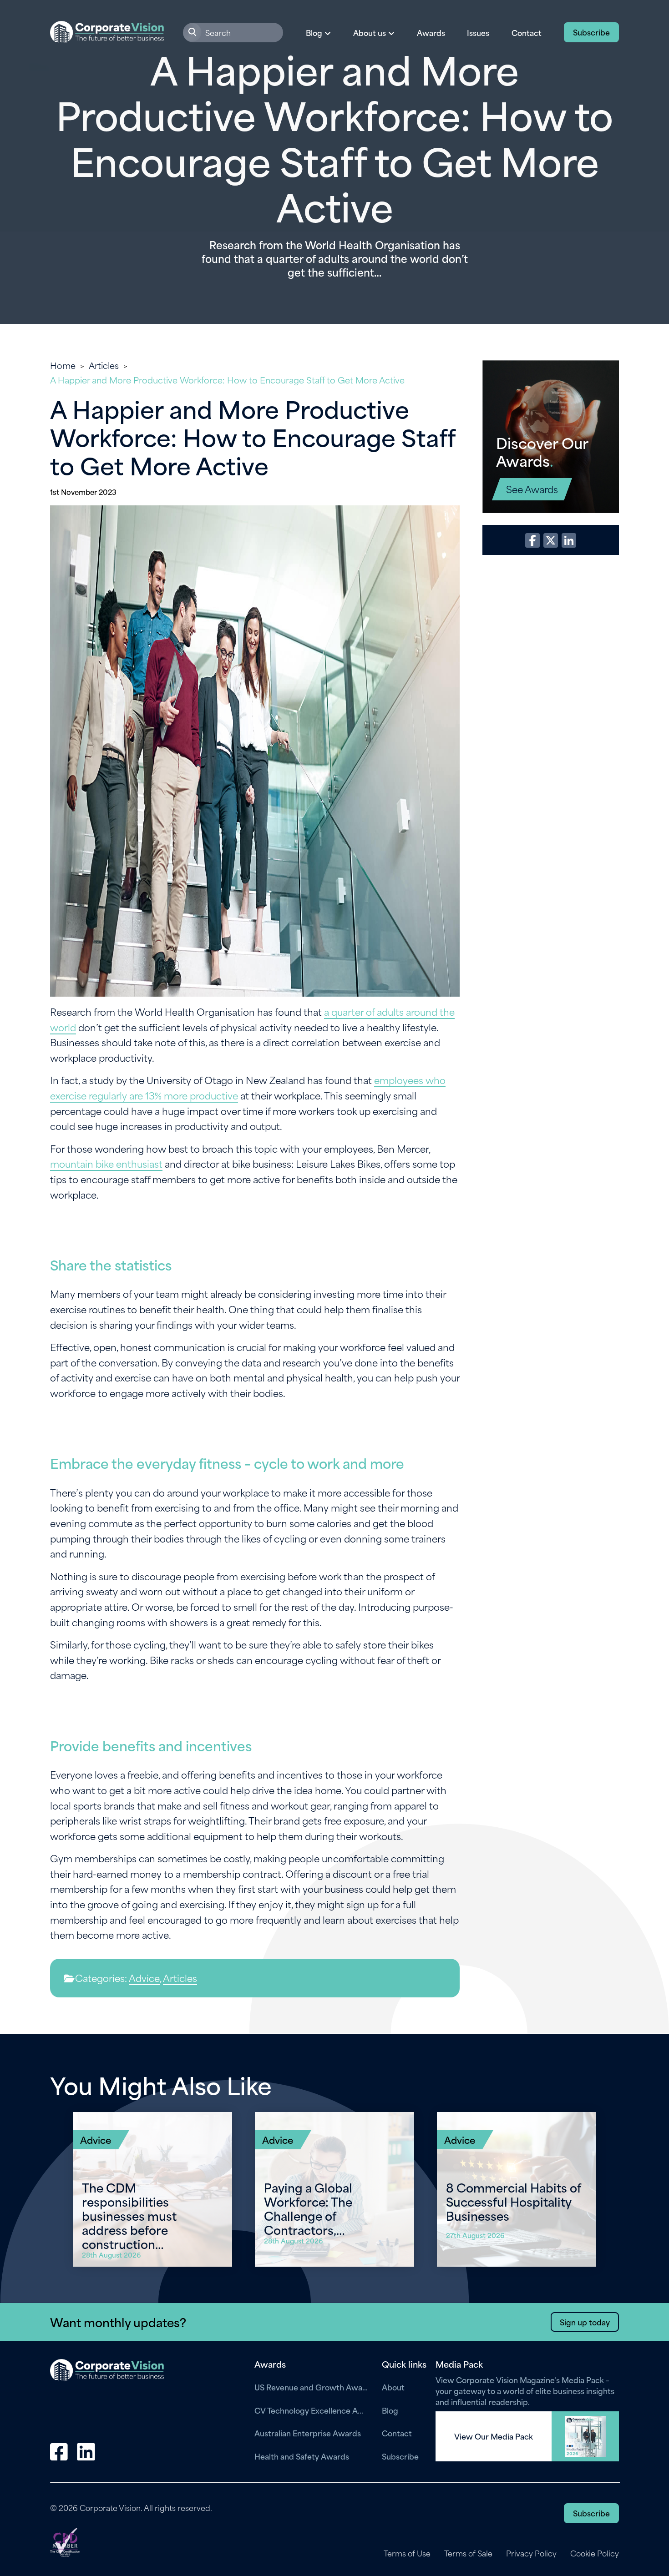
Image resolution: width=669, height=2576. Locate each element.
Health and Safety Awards (302, 2456)
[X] (551, 540)
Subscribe (591, 32)
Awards (431, 32)
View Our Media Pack (494, 2436)
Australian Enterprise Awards (308, 2433)
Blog (390, 2410)
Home (63, 365)
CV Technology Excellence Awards (311, 2410)
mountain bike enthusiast (106, 1163)
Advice (144, 1978)
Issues (478, 32)
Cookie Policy (595, 2553)
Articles (104, 365)
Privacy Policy (531, 2553)
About (393, 2387)
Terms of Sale (468, 2553)
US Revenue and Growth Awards (311, 2387)
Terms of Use (407, 2553)
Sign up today (585, 2322)
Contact (527, 32)
